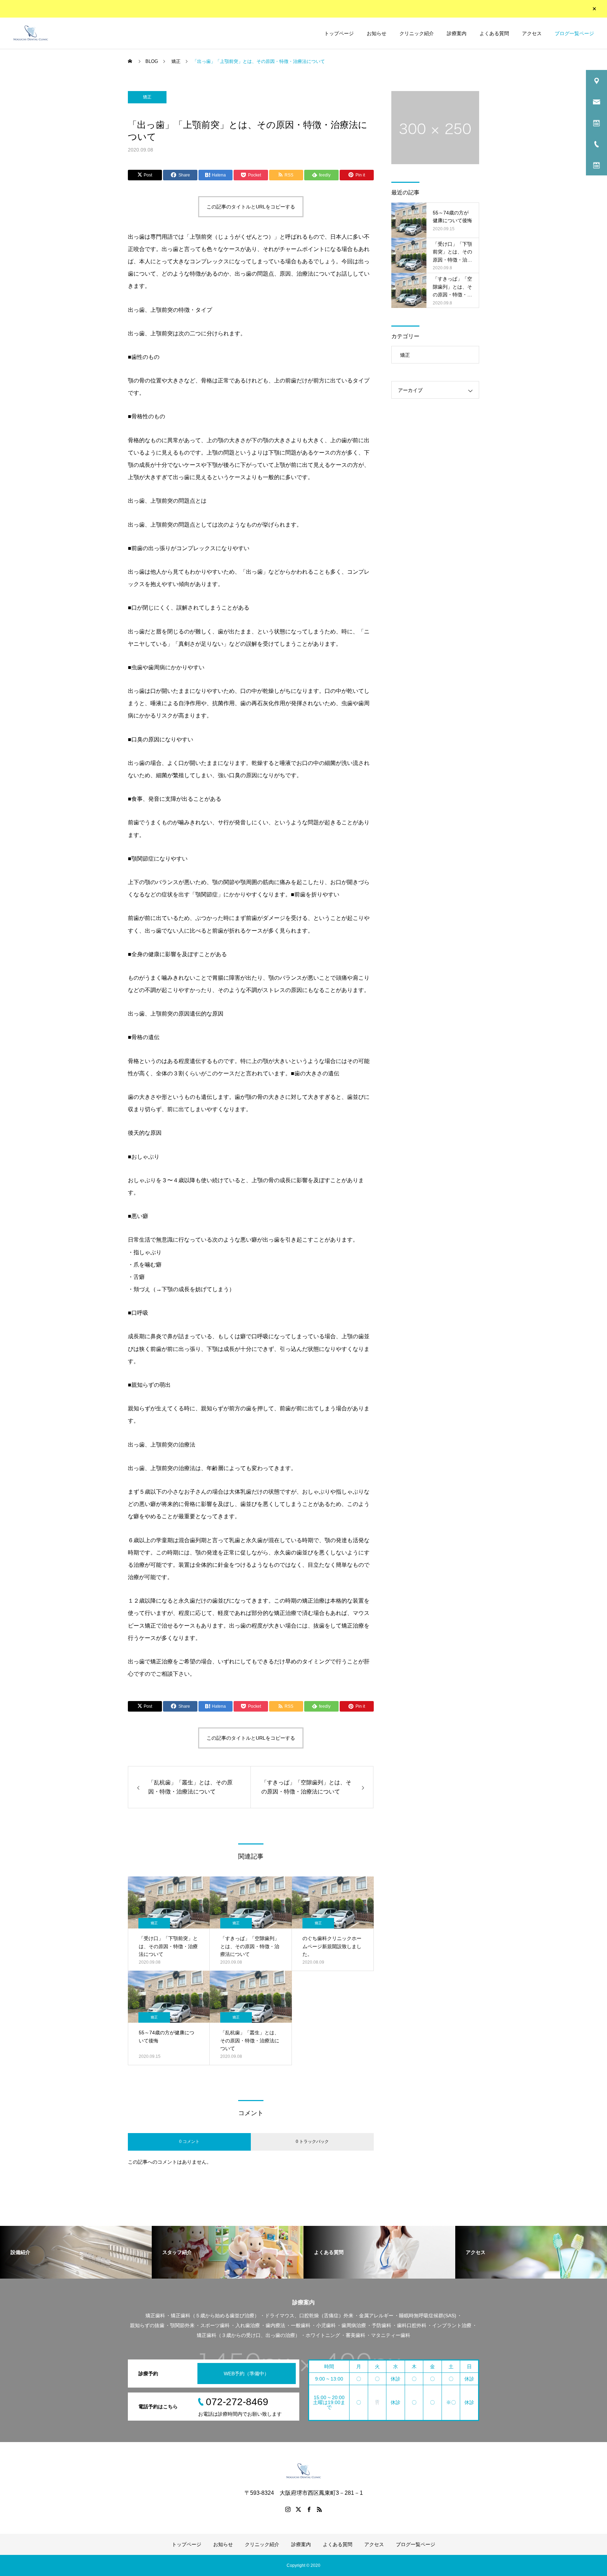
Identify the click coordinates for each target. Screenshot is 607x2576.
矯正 (147, 97)
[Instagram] (288, 2509)
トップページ (339, 33)
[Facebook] (309, 2509)
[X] (298, 2509)
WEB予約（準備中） (246, 2374)
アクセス (532, 33)
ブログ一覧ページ (574, 33)
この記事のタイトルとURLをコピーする (251, 207)
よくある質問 (494, 33)
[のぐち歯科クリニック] (31, 33)
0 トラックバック (312, 2142)
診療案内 (457, 33)
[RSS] (319, 2509)
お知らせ (377, 33)
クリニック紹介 (417, 33)
